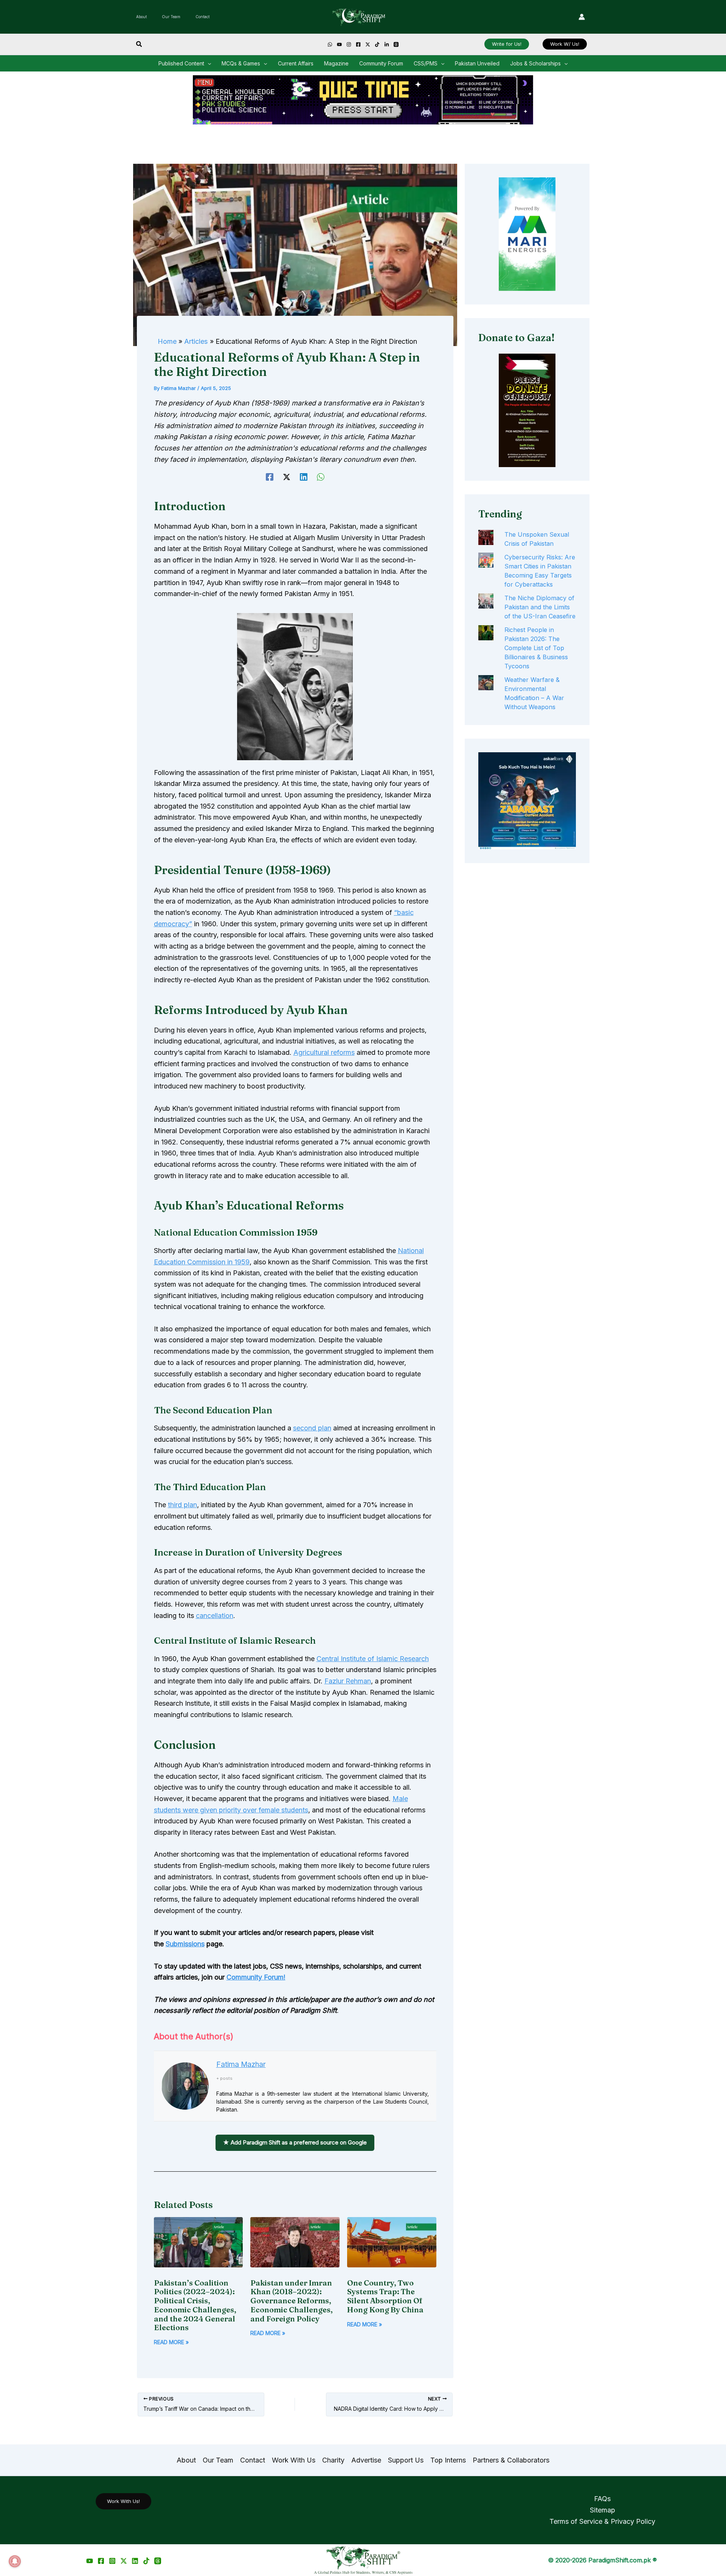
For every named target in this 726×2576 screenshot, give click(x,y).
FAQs (602, 2499)
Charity (333, 2460)
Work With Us (294, 2460)
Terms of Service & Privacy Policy (602, 2521)
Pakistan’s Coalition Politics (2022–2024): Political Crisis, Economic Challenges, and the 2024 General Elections (195, 2305)
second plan (312, 1428)
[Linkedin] (387, 44)
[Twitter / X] (124, 2561)
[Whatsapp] (330, 44)
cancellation (215, 1616)
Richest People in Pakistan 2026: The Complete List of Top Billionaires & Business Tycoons (536, 648)
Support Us (406, 2460)
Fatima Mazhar (241, 2064)
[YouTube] (339, 44)
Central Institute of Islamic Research (373, 1659)
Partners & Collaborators (511, 2460)
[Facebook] (358, 44)
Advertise (366, 2460)
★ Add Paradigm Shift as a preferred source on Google (295, 2142)
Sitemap (603, 2510)
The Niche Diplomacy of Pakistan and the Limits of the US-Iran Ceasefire (540, 607)
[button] (139, 44)
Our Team (171, 17)
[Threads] (396, 44)
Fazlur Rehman (348, 1681)
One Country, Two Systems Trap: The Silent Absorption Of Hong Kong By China (386, 2296)
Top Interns (448, 2460)
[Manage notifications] (15, 2561)
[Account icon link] (582, 17)
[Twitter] (368, 44)
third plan (182, 1505)
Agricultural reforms (324, 1052)
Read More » (171, 2342)
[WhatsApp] (321, 476)
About (141, 17)
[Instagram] (349, 44)
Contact (202, 17)
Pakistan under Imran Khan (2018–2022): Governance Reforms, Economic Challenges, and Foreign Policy (292, 2301)
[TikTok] (377, 44)
